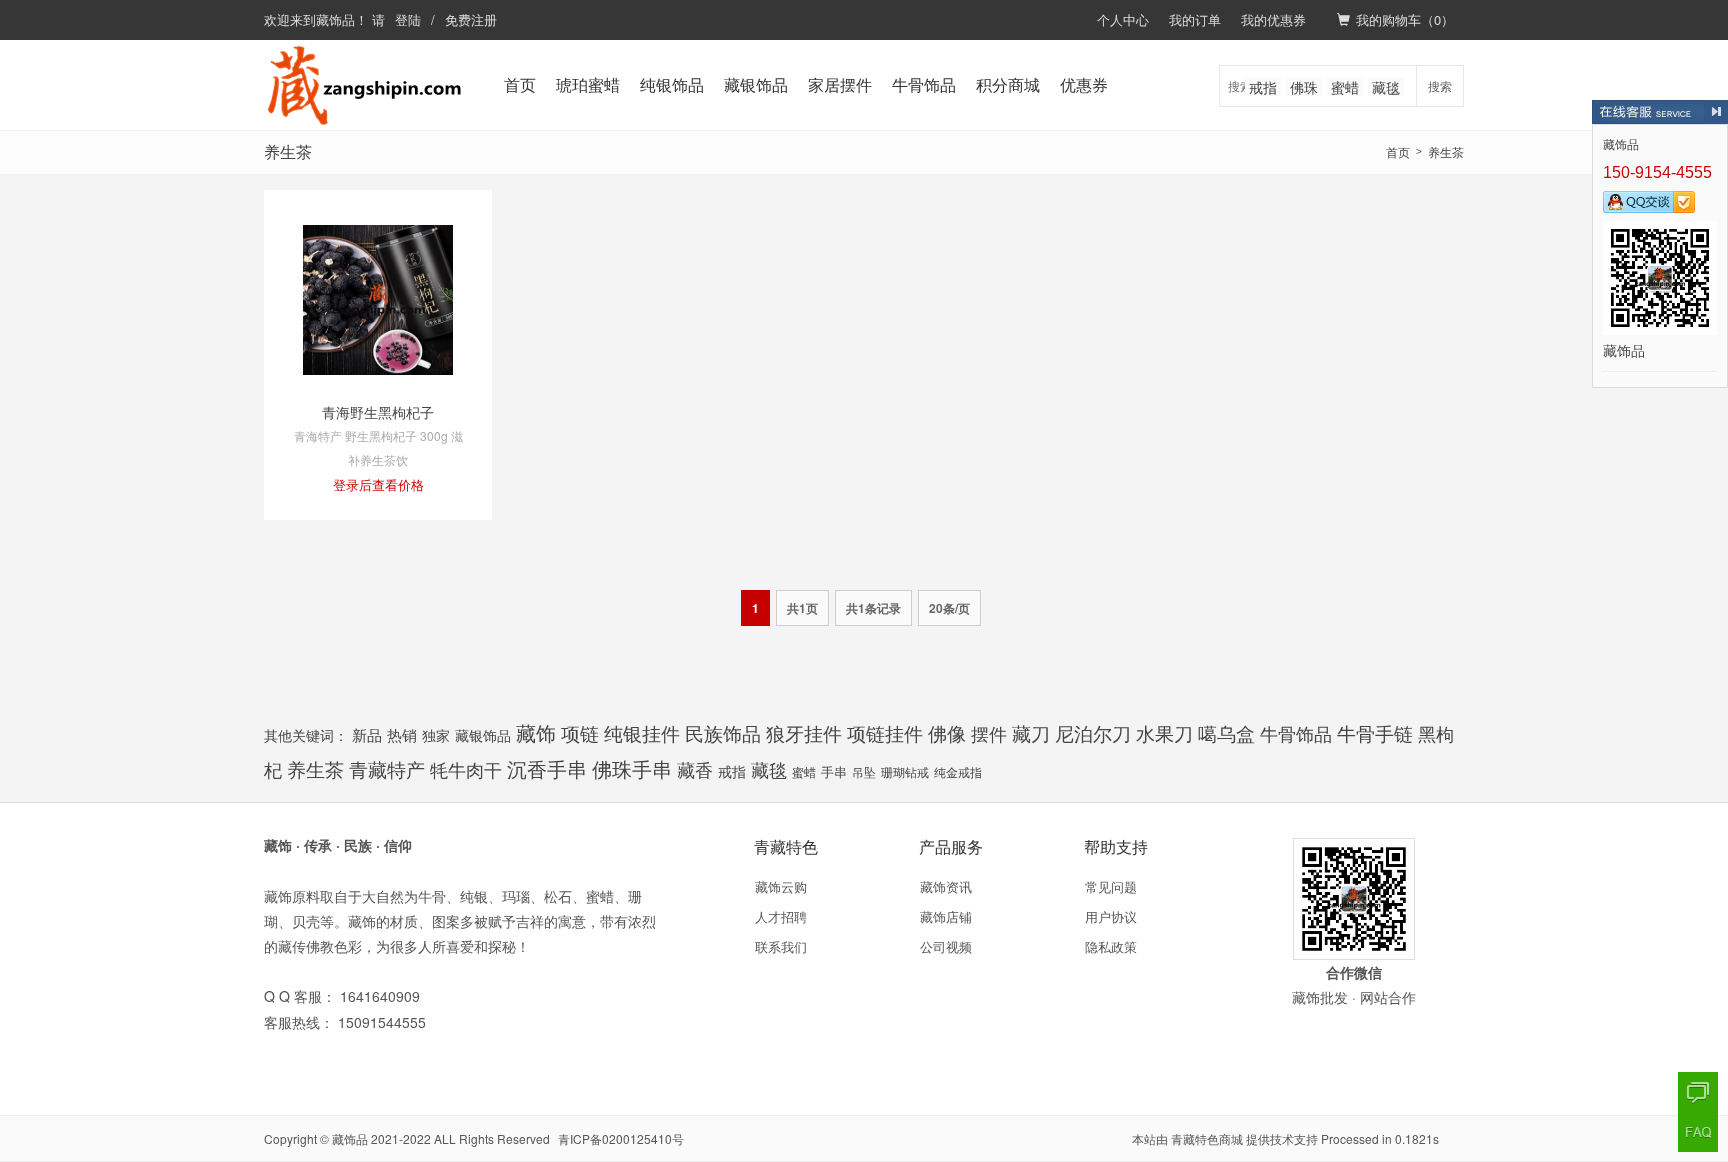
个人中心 (1123, 19)
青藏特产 (387, 768)
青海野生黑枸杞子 (378, 412)
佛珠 (1304, 87)
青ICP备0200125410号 (621, 1138)
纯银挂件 (642, 732)
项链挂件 (885, 732)
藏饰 (536, 732)
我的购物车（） (1405, 19)
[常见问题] (1698, 1132)
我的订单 (1195, 19)
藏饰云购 (781, 886)
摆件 (989, 733)
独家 (436, 734)
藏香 (695, 769)
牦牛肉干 (466, 769)
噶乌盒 (1226, 732)
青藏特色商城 (1207, 1138)
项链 (580, 732)
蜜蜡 (1345, 87)
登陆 (408, 19)
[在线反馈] (1698, 1092)
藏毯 (1386, 87)
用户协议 (1111, 916)
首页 (520, 84)
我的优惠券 (1273, 19)
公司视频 (946, 946)
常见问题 (1111, 886)
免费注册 (471, 19)
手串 (834, 771)
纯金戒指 (958, 771)
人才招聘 (781, 916)
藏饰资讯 (946, 886)
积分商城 (1008, 84)
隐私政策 (1111, 946)
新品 (367, 734)
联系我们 (781, 946)
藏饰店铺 (946, 916)
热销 (402, 734)
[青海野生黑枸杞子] (378, 298)
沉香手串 (547, 769)
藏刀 (1031, 733)
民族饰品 (723, 733)
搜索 (1440, 85)
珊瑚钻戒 (905, 771)
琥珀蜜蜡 (588, 84)
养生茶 (315, 769)
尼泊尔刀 (1093, 732)
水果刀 (1164, 732)
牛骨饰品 (924, 84)
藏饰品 (335, 19)
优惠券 (1084, 84)
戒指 (1263, 87)
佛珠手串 (632, 768)
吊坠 (864, 772)
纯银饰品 (672, 84)
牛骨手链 (1375, 732)
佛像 (947, 733)
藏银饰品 (756, 84)
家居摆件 (840, 84)
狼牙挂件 (804, 732)
